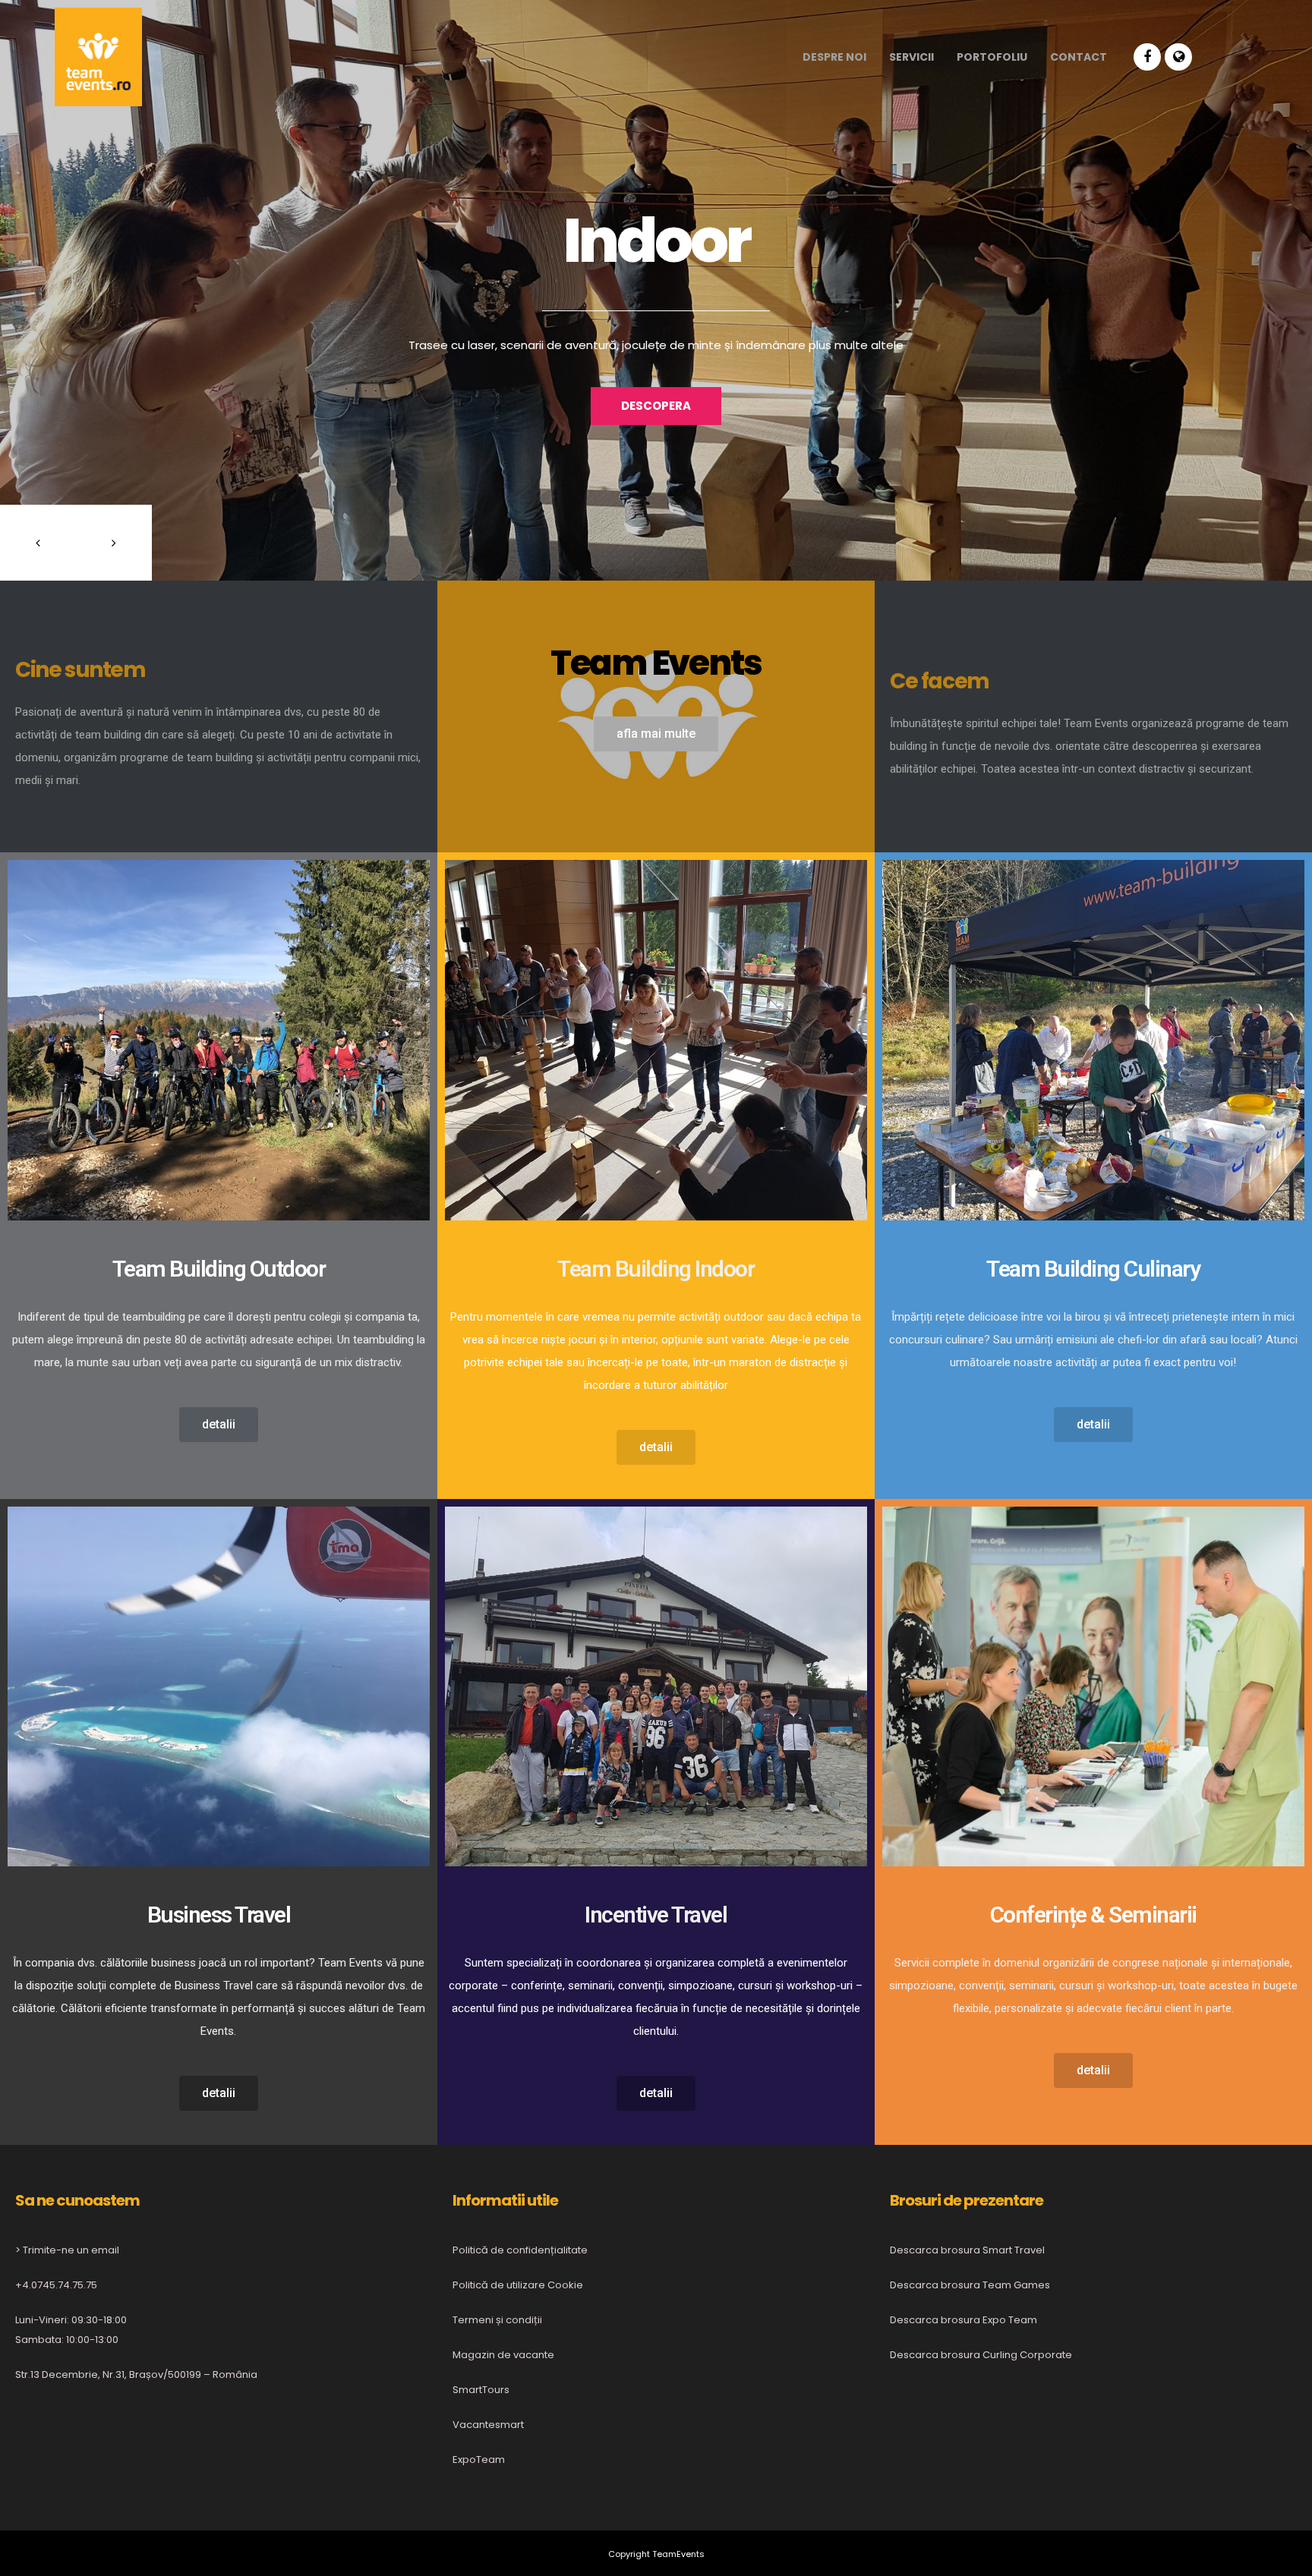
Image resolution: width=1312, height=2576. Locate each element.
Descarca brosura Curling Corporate (981, 2355)
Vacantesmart (488, 2425)
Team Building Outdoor (219, 1269)
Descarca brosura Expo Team (963, 2320)
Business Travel (219, 1915)
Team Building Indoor (656, 1269)
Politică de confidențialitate (520, 2250)
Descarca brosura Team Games (970, 2285)
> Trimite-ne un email (67, 2250)
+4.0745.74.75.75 (56, 2285)
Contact (1079, 57)
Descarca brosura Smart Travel (967, 2250)
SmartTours (481, 2390)
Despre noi (834, 57)
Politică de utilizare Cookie (518, 2285)
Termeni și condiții (497, 2320)
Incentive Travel (656, 1915)
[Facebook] (1147, 57)
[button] (656, 734)
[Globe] (1178, 57)
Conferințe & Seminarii (1093, 1915)
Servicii (911, 57)
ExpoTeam (479, 2459)
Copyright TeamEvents (656, 2554)
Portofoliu (992, 57)
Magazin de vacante (503, 2355)
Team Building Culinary (1093, 1269)
